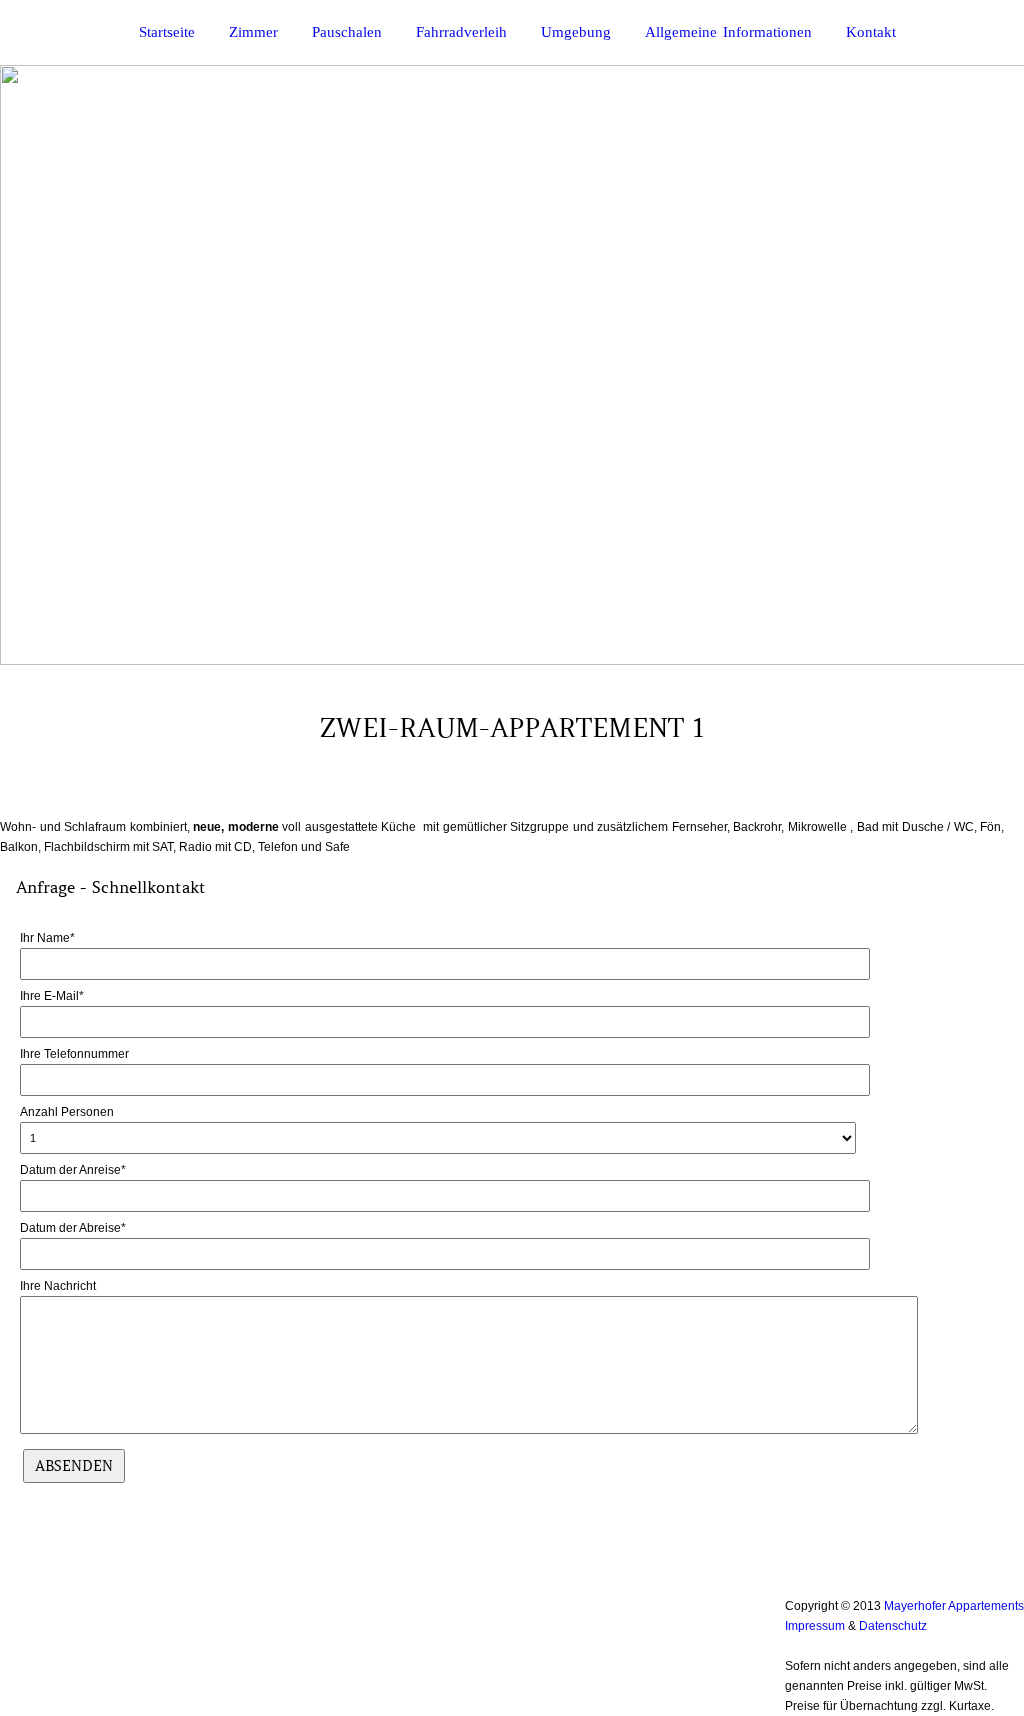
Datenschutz (893, 1626)
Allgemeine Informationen (728, 32)
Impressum (815, 1626)
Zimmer (253, 32)
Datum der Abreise (73, 1228)
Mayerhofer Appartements (954, 1606)
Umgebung (576, 32)
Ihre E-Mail (52, 996)
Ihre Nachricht (58, 1286)
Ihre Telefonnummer (74, 1054)
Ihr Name (47, 938)
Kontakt (871, 32)
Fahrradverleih (461, 32)
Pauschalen (347, 32)
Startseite (167, 32)
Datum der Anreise (73, 1170)
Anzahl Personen (67, 1112)
